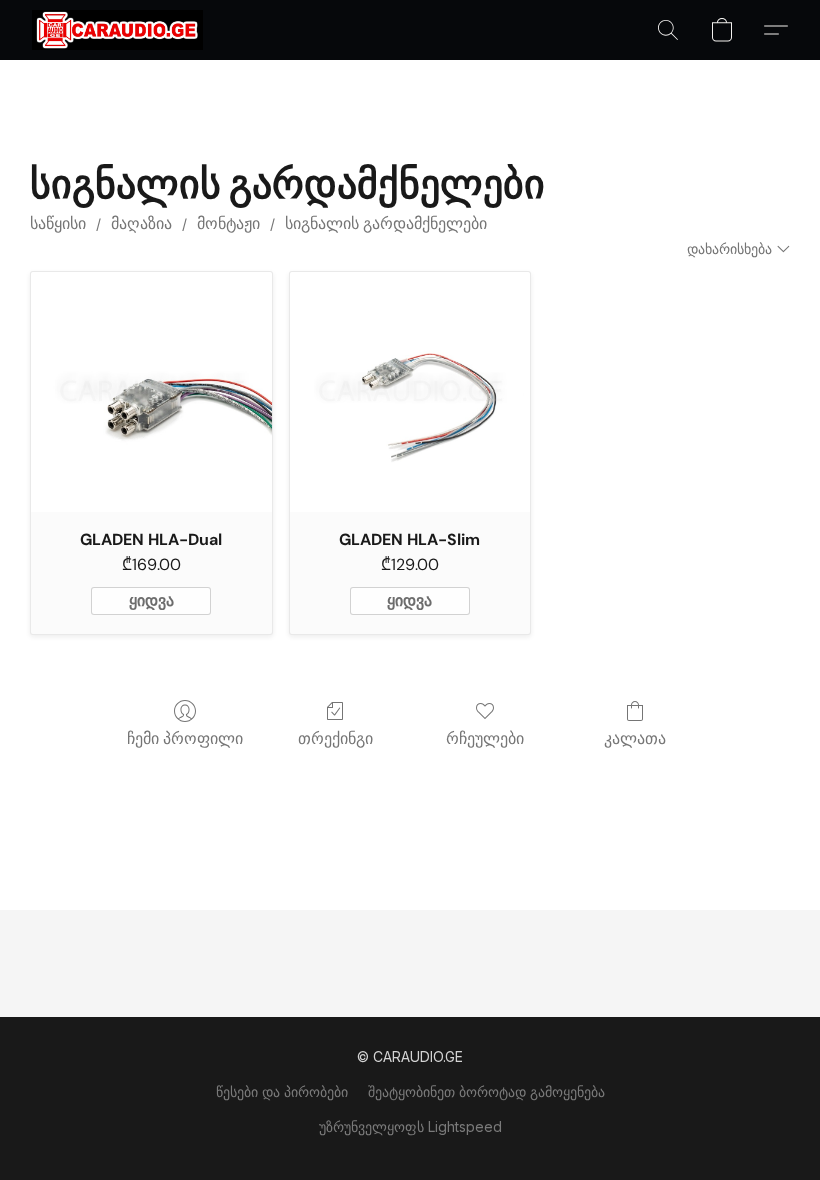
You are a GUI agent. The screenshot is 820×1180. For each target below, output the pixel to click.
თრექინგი (335, 738)
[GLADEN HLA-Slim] (410, 392)
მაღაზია (141, 223)
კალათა (635, 738)
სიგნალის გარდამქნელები (386, 223)
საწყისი (58, 223)
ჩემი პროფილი (185, 738)
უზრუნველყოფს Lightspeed (410, 1126)
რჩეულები (485, 738)
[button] (117, 30)
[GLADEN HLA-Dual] (151, 392)
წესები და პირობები (282, 1091)
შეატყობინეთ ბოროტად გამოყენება (486, 1091)
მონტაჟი (228, 223)
